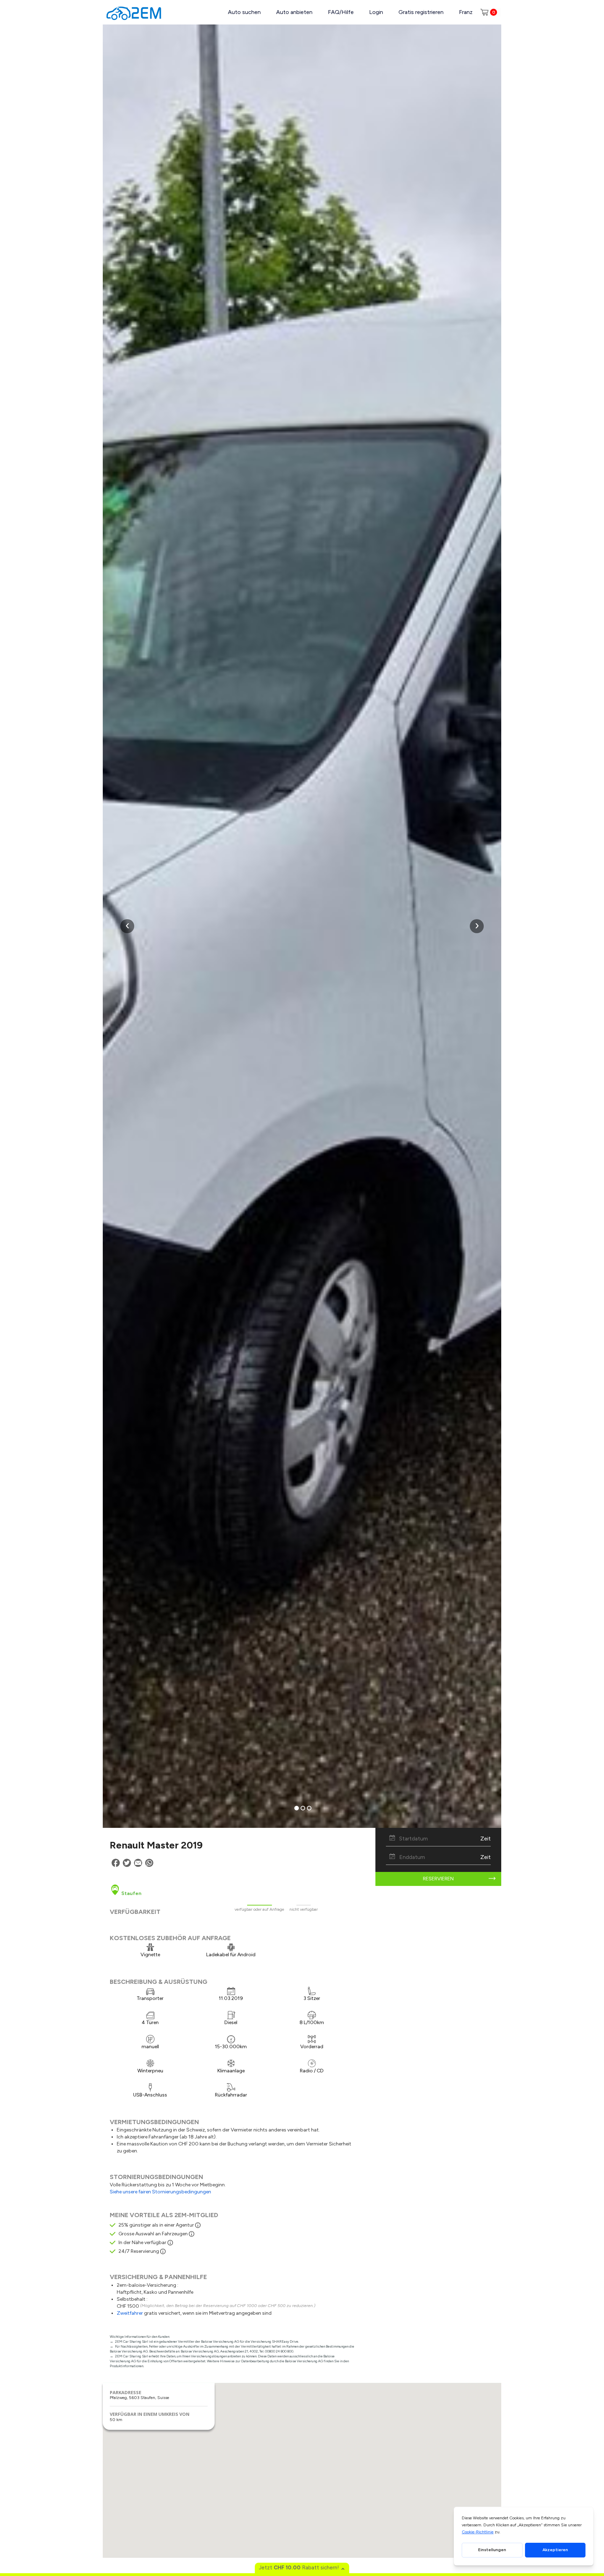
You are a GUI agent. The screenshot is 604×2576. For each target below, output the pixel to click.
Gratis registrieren (421, 12)
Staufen (131, 1893)
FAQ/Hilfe (341, 12)
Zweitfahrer (130, 2313)
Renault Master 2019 (156, 1845)
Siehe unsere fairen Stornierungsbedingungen (160, 2192)
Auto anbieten (294, 12)
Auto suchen (244, 12)
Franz (466, 12)
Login (376, 12)
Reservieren (438, 1879)
